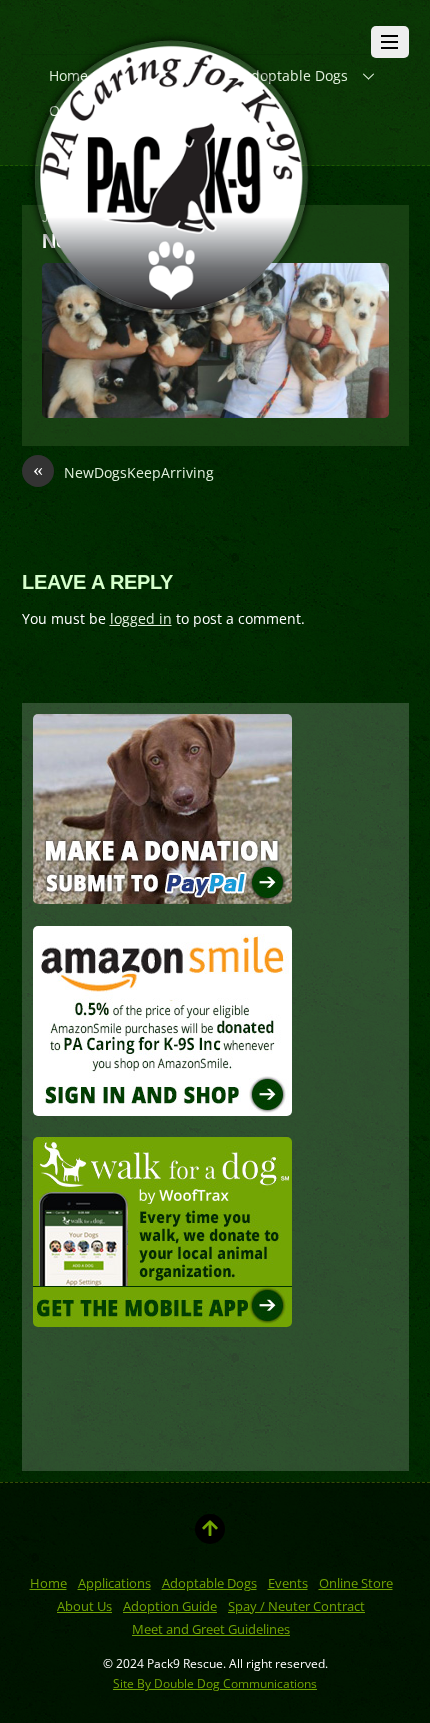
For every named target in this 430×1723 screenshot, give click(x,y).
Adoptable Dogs (209, 1583)
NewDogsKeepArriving (123, 471)
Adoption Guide (170, 1606)
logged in (141, 618)
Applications (114, 1583)
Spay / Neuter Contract (296, 1606)
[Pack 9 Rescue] (172, 319)
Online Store (356, 1583)
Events (288, 1583)
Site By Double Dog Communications (215, 1683)
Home (48, 1583)
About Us (84, 1606)
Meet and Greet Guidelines (211, 1629)
